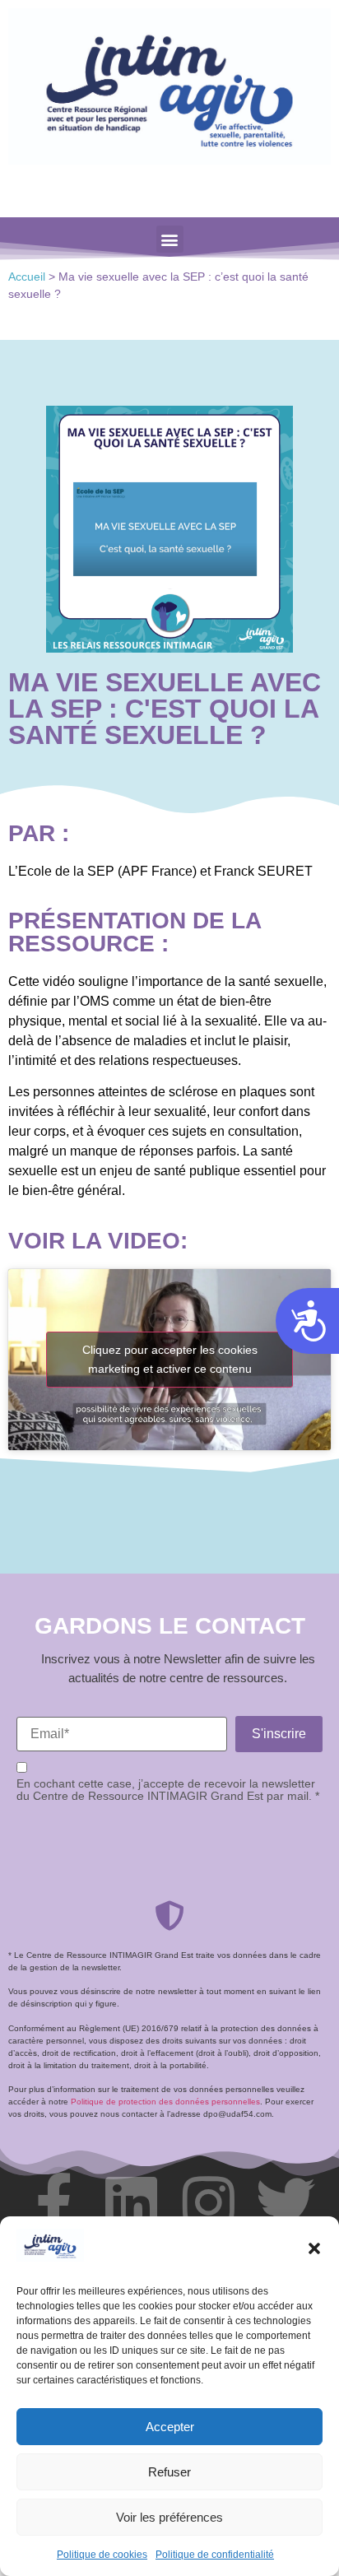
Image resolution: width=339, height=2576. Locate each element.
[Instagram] (208, 2202)
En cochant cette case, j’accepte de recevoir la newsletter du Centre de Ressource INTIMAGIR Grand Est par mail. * (168, 1790)
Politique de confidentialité (215, 2555)
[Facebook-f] (53, 2202)
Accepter (170, 2427)
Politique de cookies (102, 2555)
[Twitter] (286, 2202)
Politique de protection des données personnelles (165, 2102)
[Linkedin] (131, 2202)
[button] (314, 2248)
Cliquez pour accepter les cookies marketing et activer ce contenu (170, 1359)
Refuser (169, 2472)
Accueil (27, 277)
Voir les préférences (169, 2517)
